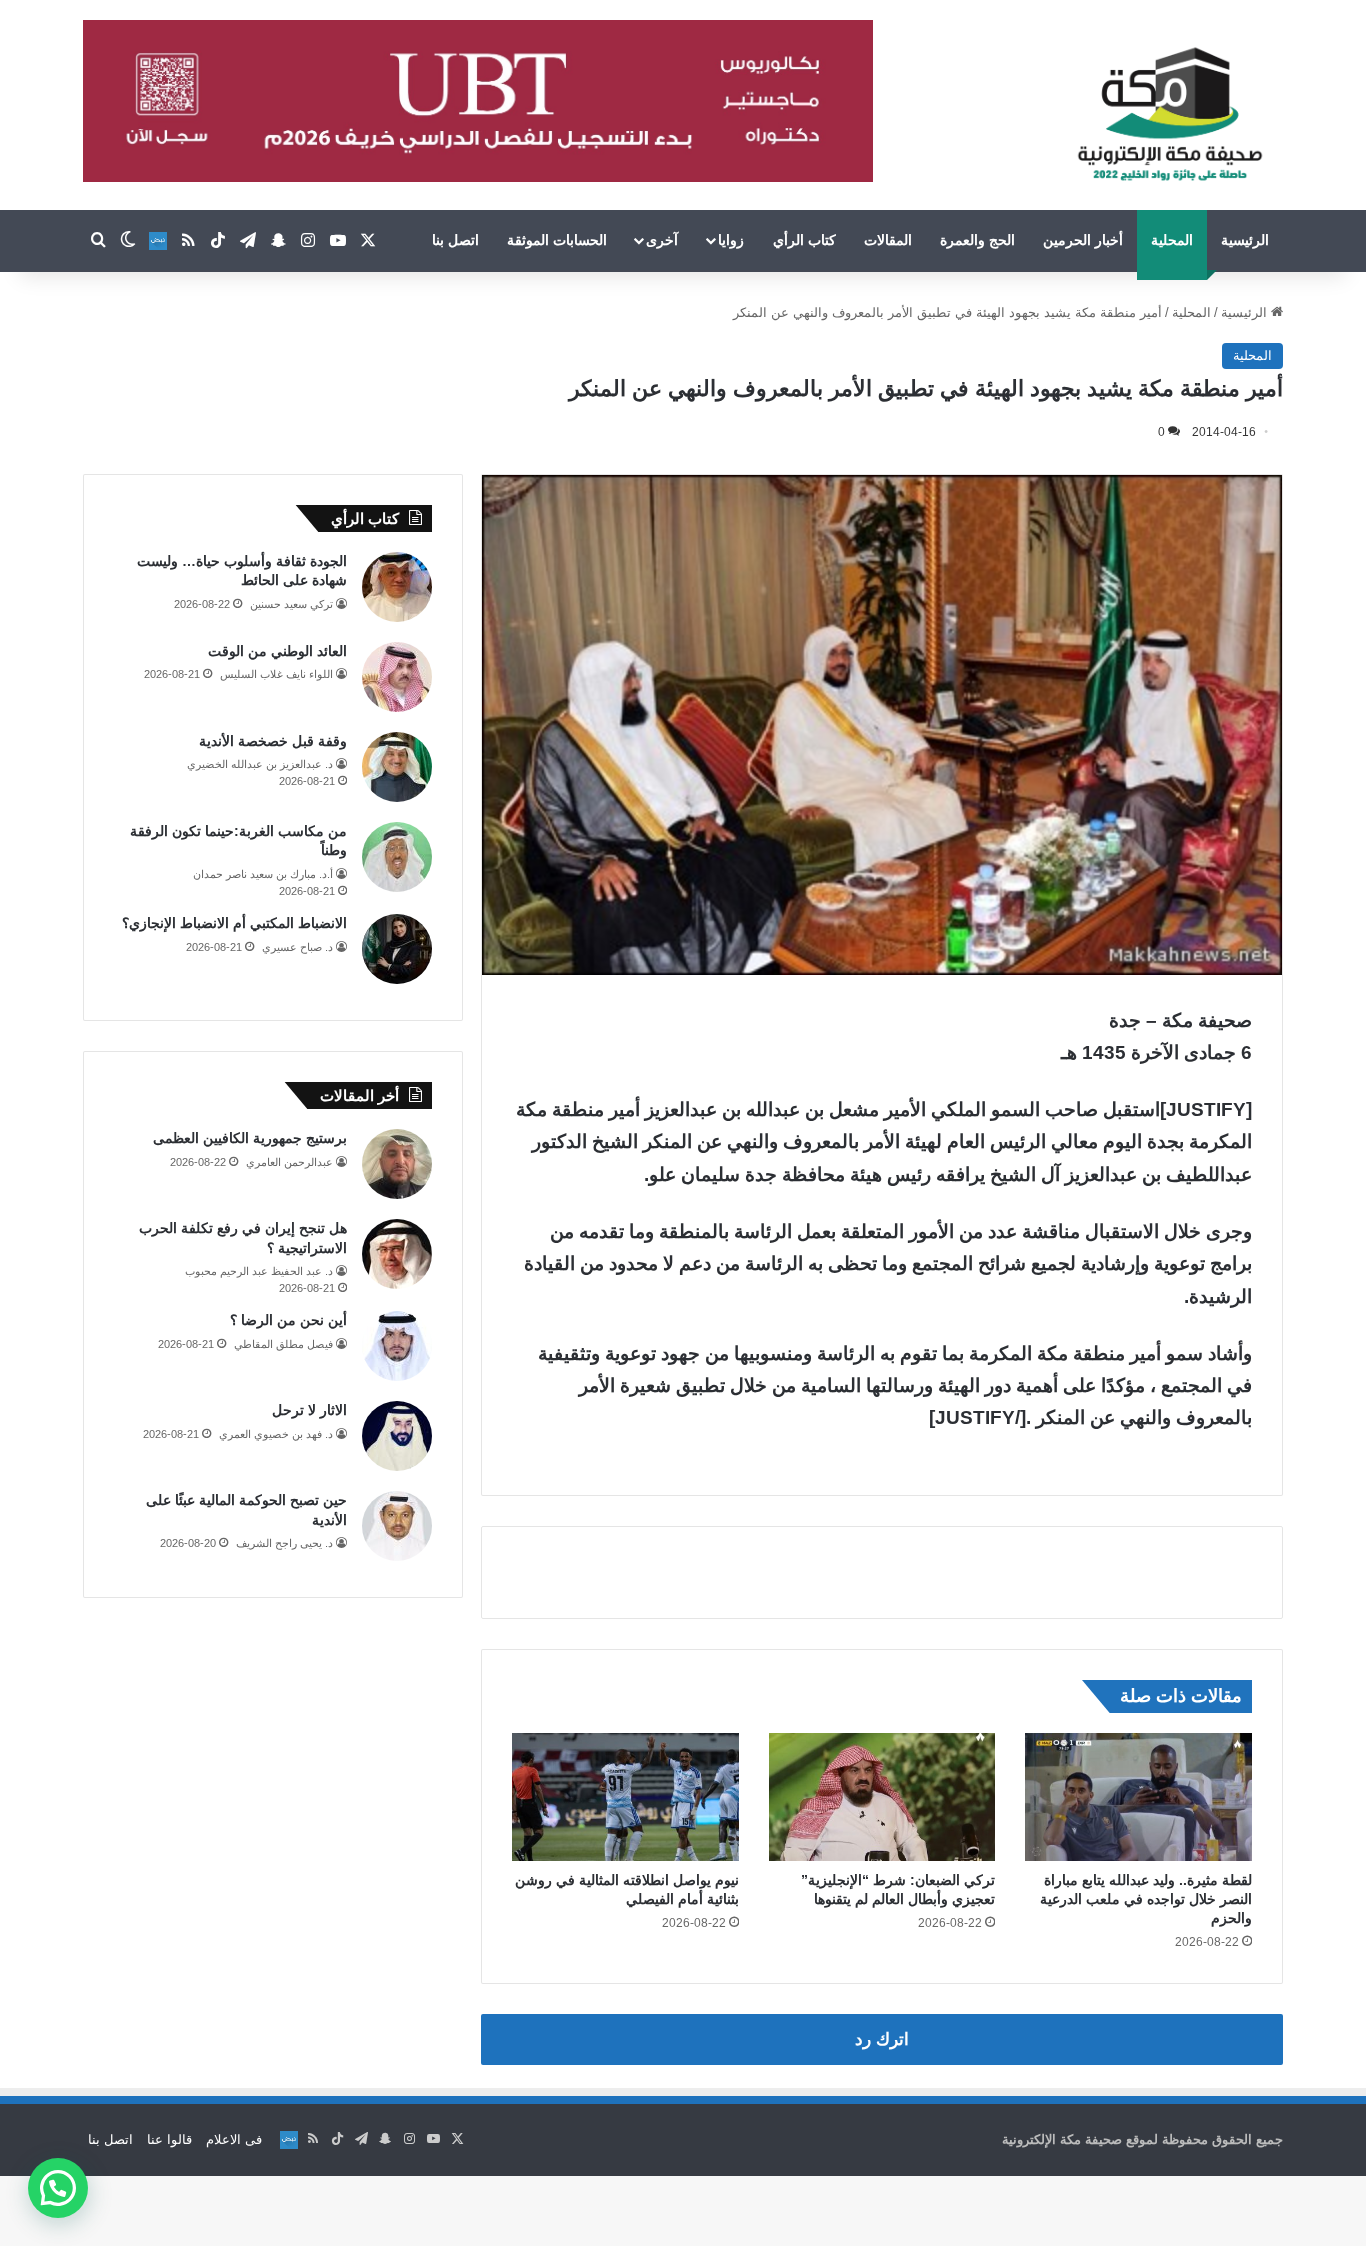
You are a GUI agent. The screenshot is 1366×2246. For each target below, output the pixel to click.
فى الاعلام (234, 2139)
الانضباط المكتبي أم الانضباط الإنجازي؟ (234, 923)
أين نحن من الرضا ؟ (288, 1320)
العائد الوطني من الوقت (277, 651)
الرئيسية (1245, 240)
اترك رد (882, 2039)
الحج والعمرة (977, 240)
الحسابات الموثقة (557, 240)
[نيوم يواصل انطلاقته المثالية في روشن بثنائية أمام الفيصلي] (625, 1797)
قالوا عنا (169, 2139)
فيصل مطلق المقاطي (283, 1344)
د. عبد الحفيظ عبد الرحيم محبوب (259, 1271)
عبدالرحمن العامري (289, 1162)
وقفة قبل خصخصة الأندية (273, 741)
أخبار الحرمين (1083, 240)
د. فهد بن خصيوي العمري (276, 1434)
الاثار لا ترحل (309, 1410)
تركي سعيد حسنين (291, 604)
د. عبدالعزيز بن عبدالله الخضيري (260, 764)
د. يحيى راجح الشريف (284, 1543)
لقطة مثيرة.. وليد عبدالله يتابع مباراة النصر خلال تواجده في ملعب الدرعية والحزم (1146, 1899)
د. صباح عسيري (297, 947)
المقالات (888, 240)
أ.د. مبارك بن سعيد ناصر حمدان (263, 874)
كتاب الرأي (804, 240)
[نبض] (158, 241)
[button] (58, 2188)
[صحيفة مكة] (1169, 115)
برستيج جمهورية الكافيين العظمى (250, 1138)
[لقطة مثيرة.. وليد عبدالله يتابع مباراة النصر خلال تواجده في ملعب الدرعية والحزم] (1138, 1797)
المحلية (1172, 240)
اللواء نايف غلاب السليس (276, 674)
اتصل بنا (455, 240)
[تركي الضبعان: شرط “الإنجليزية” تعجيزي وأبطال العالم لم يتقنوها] (882, 1797)
